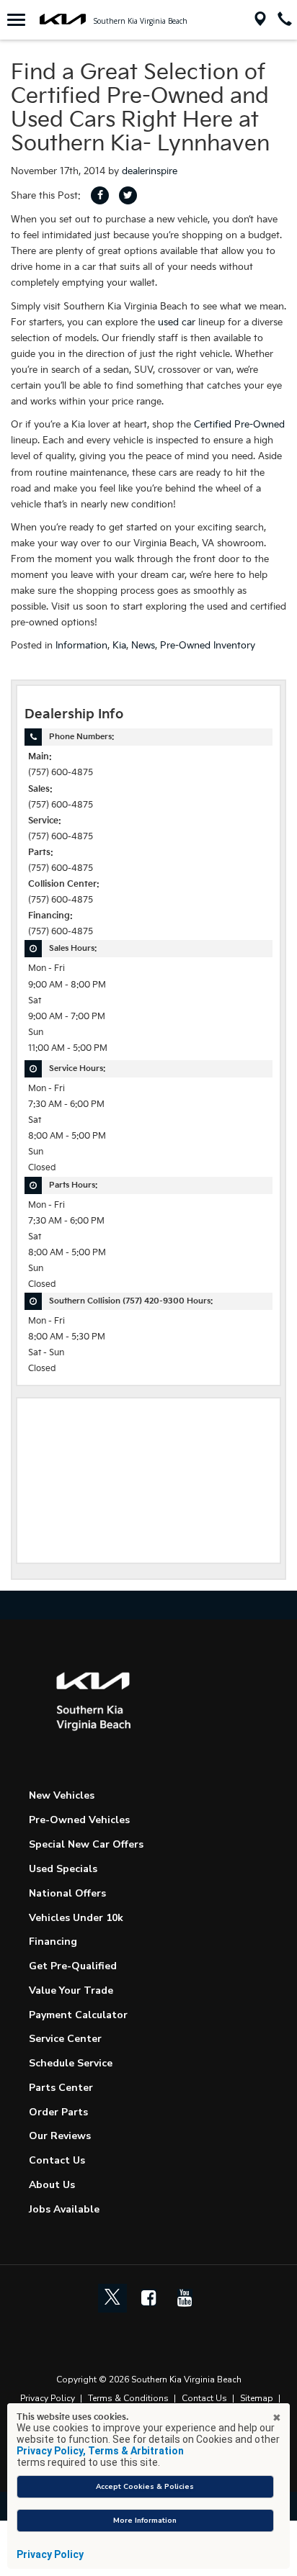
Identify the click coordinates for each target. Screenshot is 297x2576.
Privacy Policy (48, 2398)
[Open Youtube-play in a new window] (185, 2297)
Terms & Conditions (128, 2398)
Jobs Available (64, 2209)
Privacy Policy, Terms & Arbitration (100, 2451)
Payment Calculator (78, 2015)
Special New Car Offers (86, 1844)
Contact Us (57, 2160)
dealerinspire (150, 171)
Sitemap (257, 2398)
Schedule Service (71, 2063)
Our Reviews (60, 2136)
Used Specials (63, 1869)
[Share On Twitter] (128, 195)
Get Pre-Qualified (73, 1966)
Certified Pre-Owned (239, 425)
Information (81, 646)
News (143, 646)
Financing (53, 1942)
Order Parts (58, 2112)
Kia (119, 646)
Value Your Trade (71, 1990)
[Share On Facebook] (100, 195)
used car (177, 322)
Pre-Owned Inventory (208, 646)
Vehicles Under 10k (76, 1918)
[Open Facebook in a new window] (148, 2297)
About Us (52, 2185)
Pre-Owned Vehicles (79, 1820)
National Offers (67, 1893)
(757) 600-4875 (61, 773)
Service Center (65, 2039)
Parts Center (61, 2088)
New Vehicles (62, 1795)
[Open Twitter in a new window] (112, 2298)
